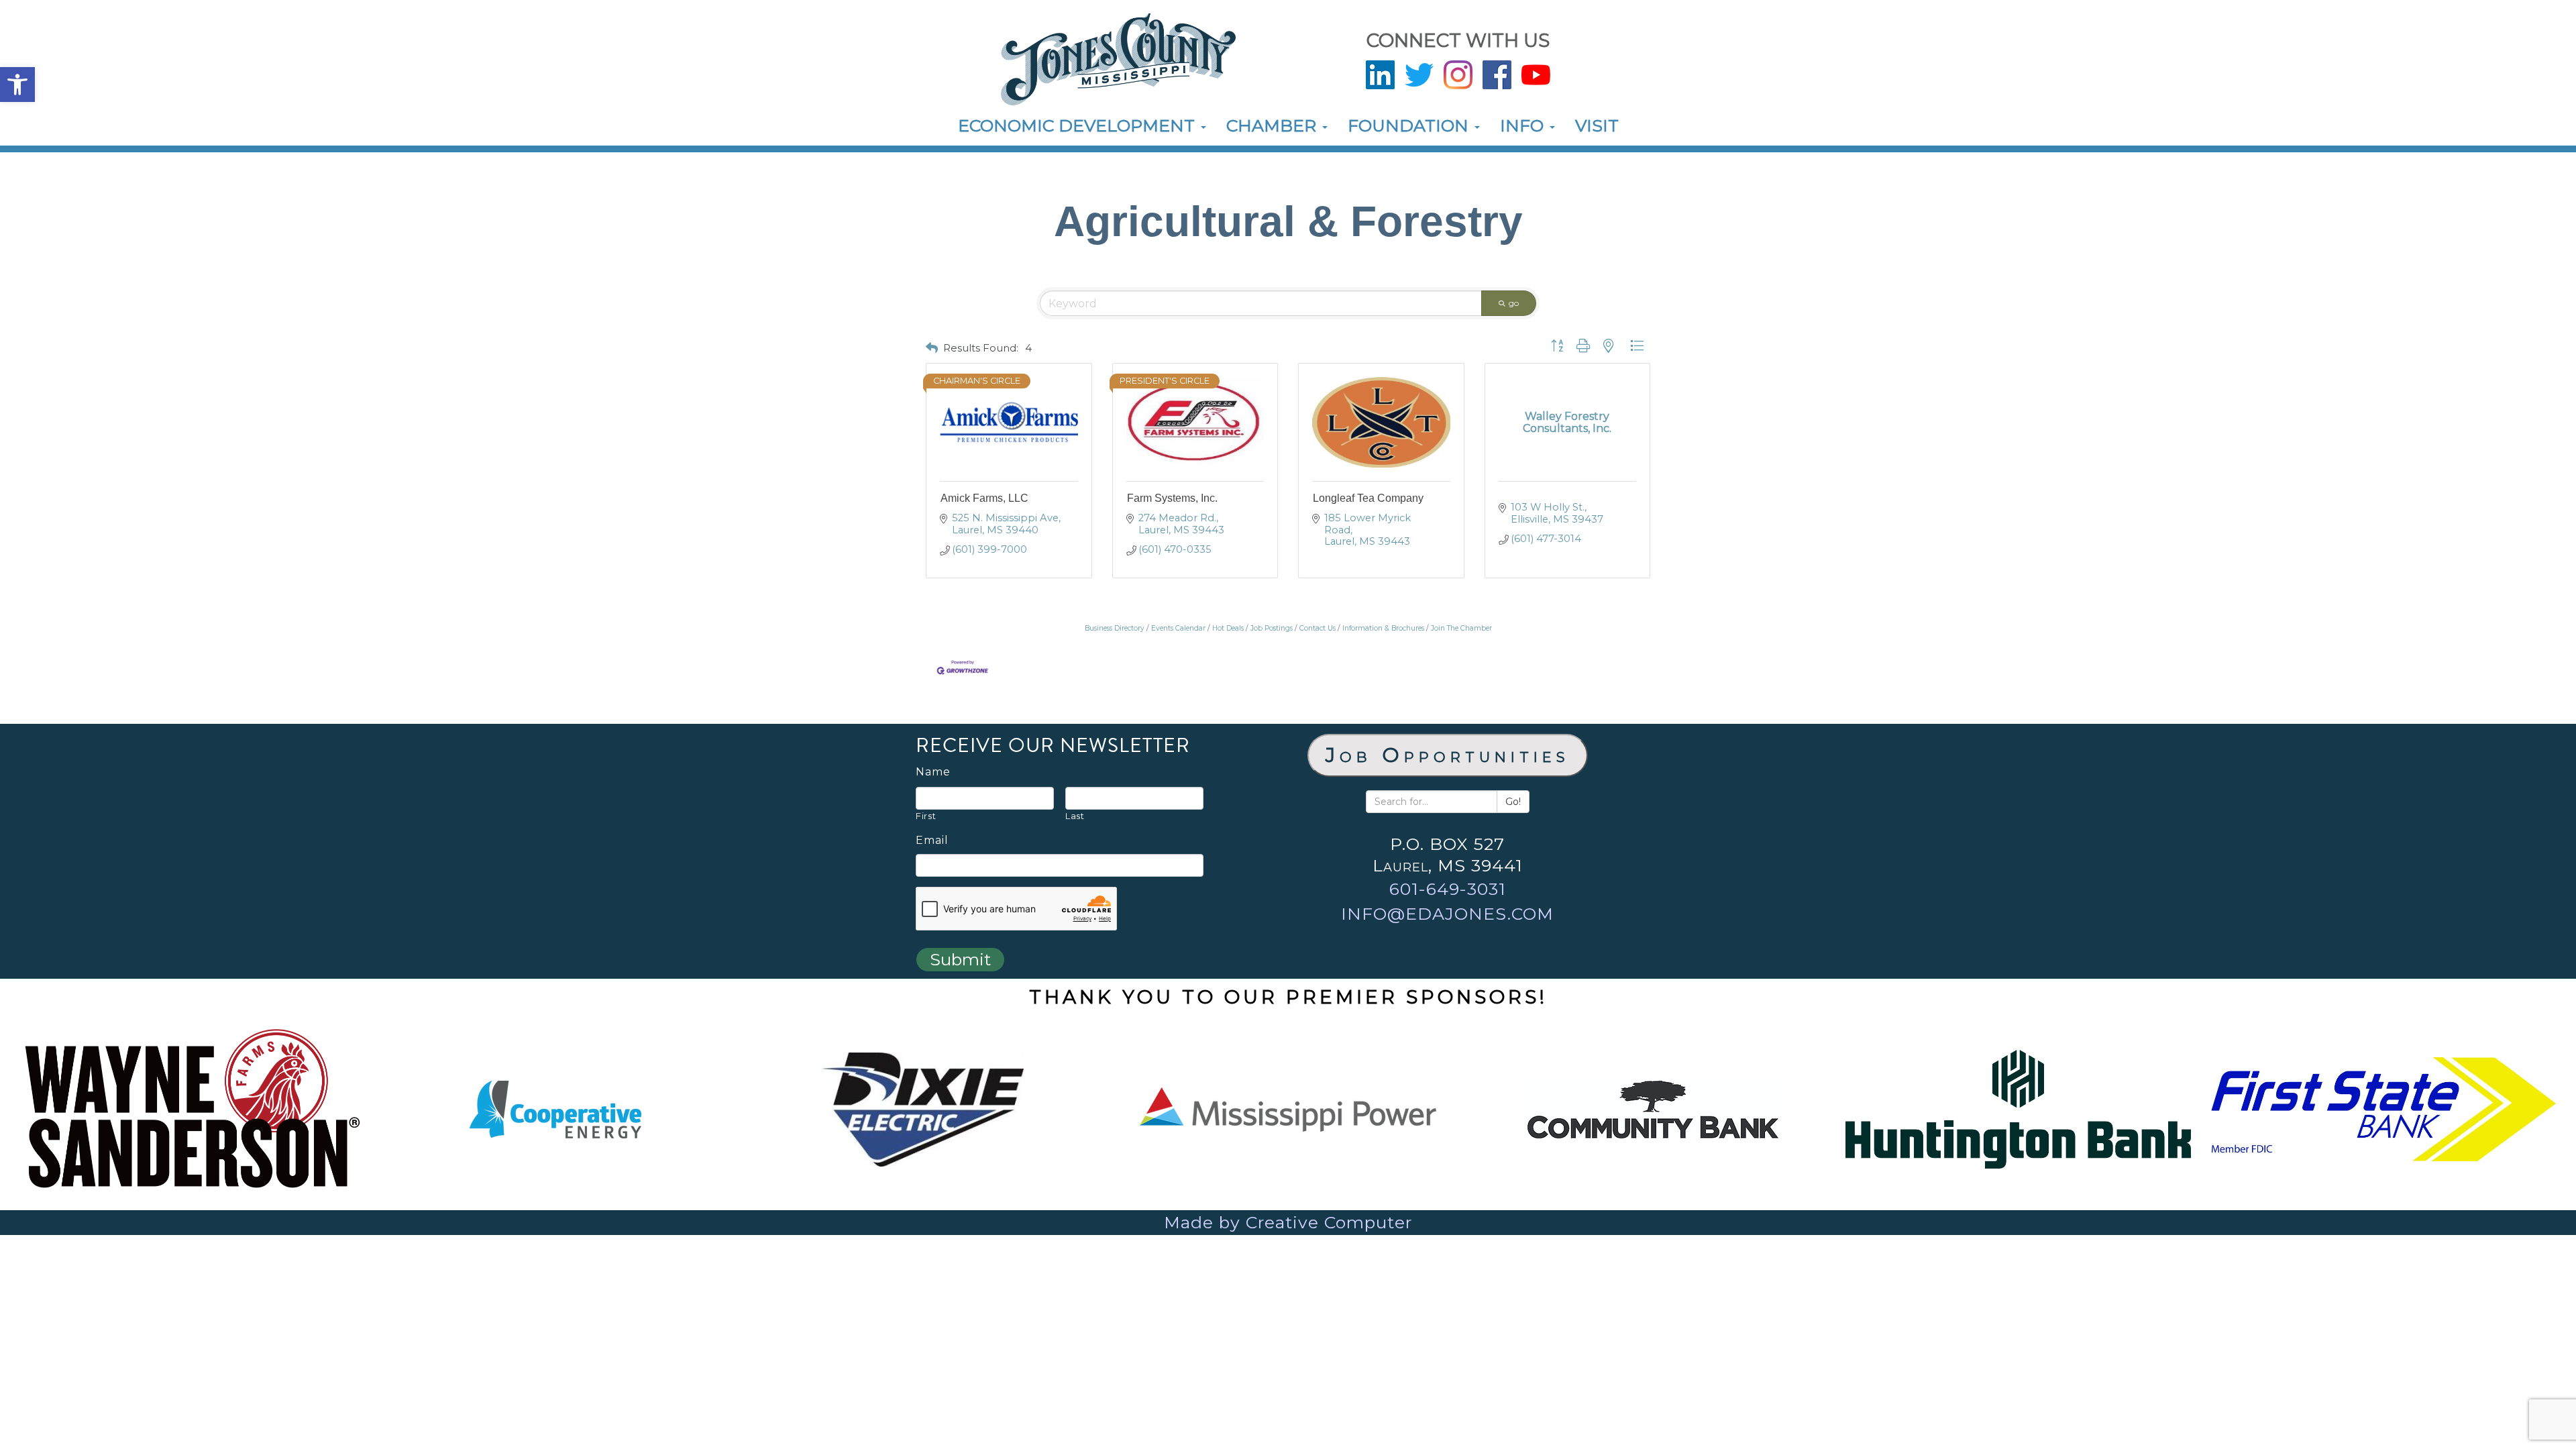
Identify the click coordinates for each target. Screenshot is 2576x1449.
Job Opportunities (1448, 755)
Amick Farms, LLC (984, 498)
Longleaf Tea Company (1368, 498)
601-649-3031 (1448, 889)
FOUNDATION (1410, 125)
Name (933, 772)
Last (1075, 816)
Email (932, 841)
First (926, 816)
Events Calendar (1178, 628)
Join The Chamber (1461, 628)
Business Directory (1115, 628)
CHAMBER (1274, 125)
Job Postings (1272, 628)
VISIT (1597, 125)
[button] (17, 85)
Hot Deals (1228, 628)
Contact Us (1318, 628)
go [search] (1514, 303)
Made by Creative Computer (1288, 1222)
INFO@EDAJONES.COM (1447, 914)
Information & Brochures (1383, 628)
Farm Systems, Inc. (1172, 498)
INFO (1524, 125)
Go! (1513, 802)
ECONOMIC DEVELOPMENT (1079, 125)
